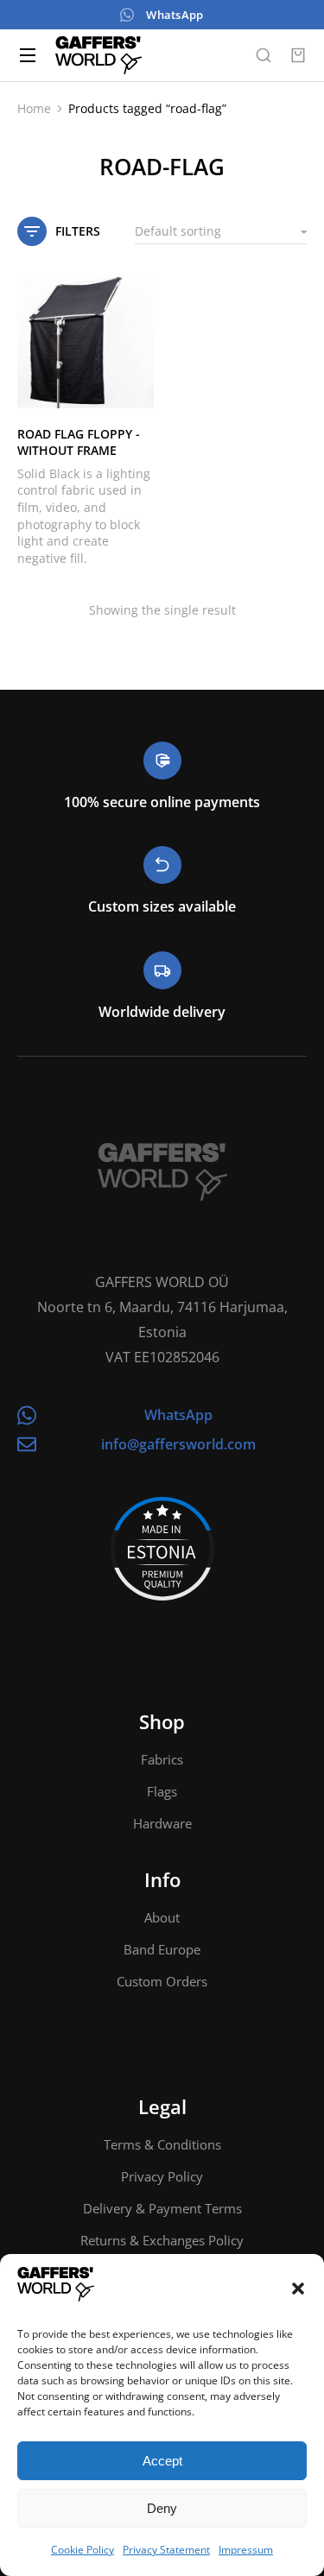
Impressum (246, 2550)
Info (162, 1879)
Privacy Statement (166, 2550)
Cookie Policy (83, 2550)
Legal (162, 2106)
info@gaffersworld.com (178, 1444)
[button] (298, 2289)
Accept (162, 2461)
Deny (162, 2508)
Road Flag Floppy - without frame (79, 442)
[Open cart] (298, 55)
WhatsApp (175, 15)
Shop (162, 1721)
